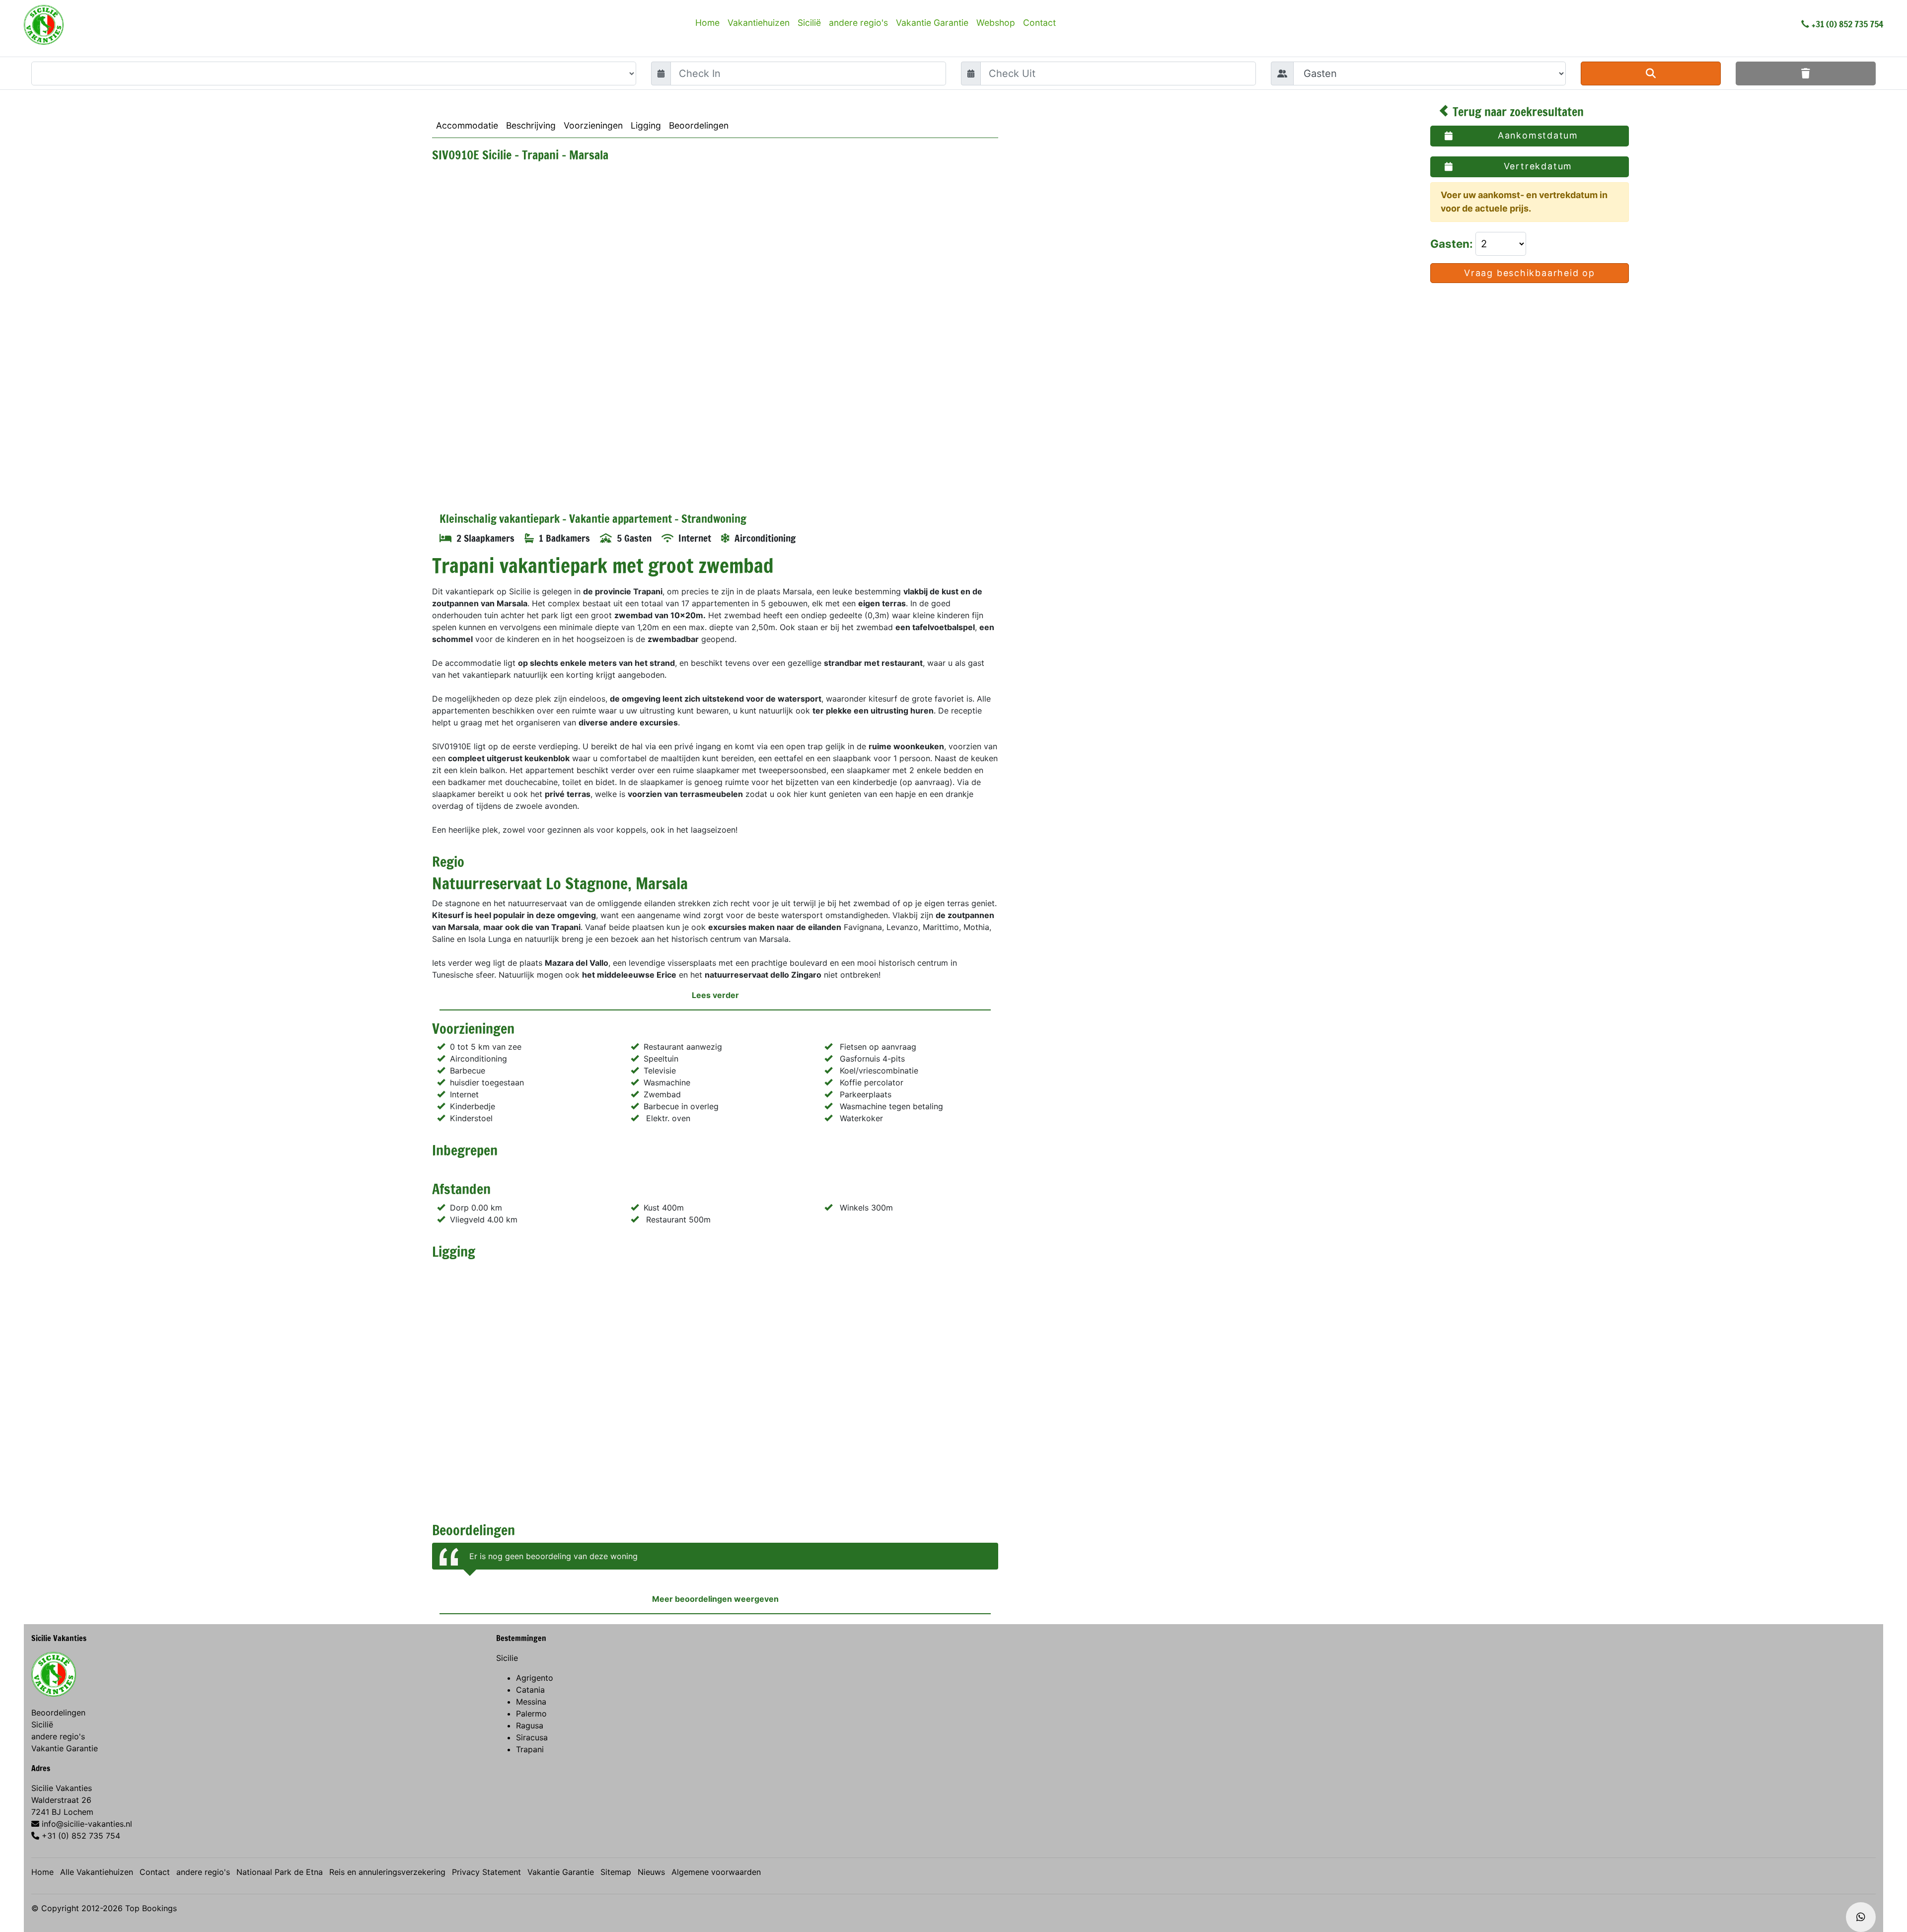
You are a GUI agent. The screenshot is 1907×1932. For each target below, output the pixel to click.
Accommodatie (467, 125)
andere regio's (858, 23)
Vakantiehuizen (759, 23)
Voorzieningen (593, 125)
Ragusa (530, 1725)
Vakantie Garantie (932, 23)
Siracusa (532, 1737)
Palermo (531, 1714)
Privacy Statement (486, 1872)
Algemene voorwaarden (716, 1872)
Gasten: (1453, 244)
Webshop (996, 23)
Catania (530, 1690)
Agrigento (535, 1678)
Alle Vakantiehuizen (97, 1872)
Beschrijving (531, 125)
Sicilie (507, 1658)
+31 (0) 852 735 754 (1847, 24)
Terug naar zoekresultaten (1517, 112)
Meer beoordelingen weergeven (715, 1599)
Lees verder (715, 995)
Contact (1039, 23)
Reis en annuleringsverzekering (387, 1872)
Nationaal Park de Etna (280, 1872)
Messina (531, 1702)
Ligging (646, 125)
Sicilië (809, 23)
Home (707, 23)
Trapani (530, 1749)
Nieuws (651, 1872)
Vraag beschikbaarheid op (1530, 273)
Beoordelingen (699, 125)
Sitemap (616, 1872)
